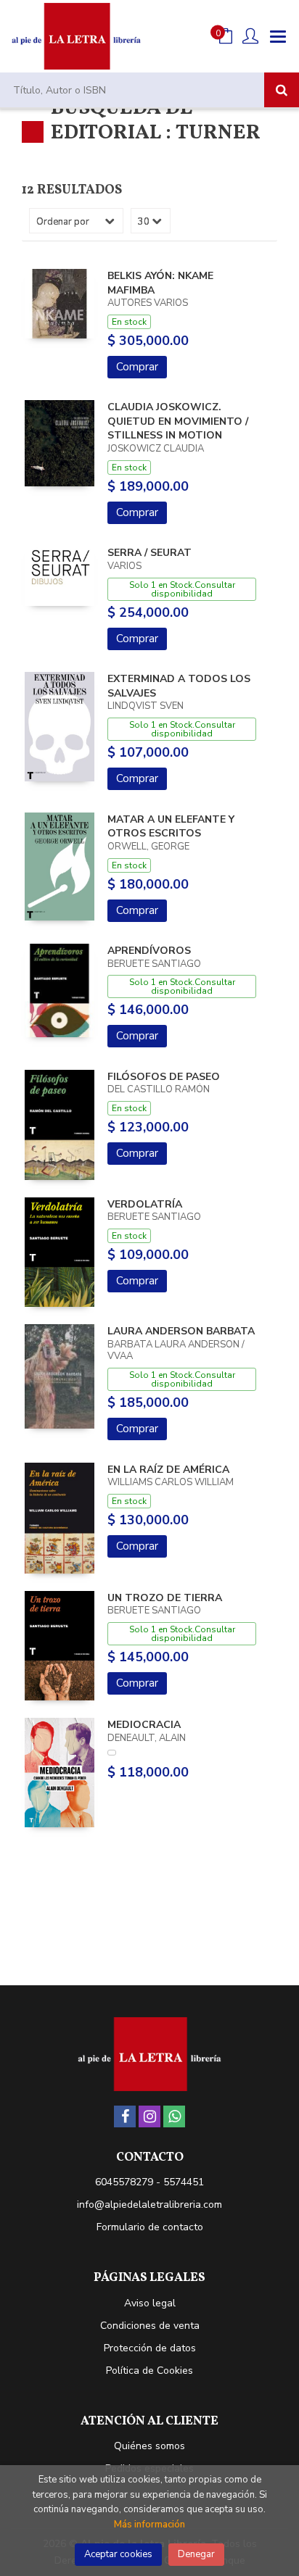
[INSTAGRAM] (149, 2116)
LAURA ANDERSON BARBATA (181, 1331)
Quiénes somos (149, 2446)
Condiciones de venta (150, 2326)
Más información (149, 2525)
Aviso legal (150, 2303)
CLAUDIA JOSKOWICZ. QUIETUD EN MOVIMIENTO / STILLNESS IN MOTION (178, 421)
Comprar (137, 367)
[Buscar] (282, 90)
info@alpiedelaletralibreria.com (149, 2205)
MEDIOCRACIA (144, 1725)
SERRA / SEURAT (149, 553)
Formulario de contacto (150, 2227)
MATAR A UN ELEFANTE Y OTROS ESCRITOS (171, 827)
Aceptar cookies (118, 2554)
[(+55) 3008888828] (174, 2116)
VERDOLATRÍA (145, 1204)
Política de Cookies (149, 2371)
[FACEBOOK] (125, 2116)
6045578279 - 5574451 (149, 2182)
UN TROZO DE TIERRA (165, 1598)
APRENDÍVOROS (149, 951)
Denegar (196, 2554)
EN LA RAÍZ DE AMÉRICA (168, 1470)
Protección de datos (150, 2348)
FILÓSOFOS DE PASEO (164, 1077)
